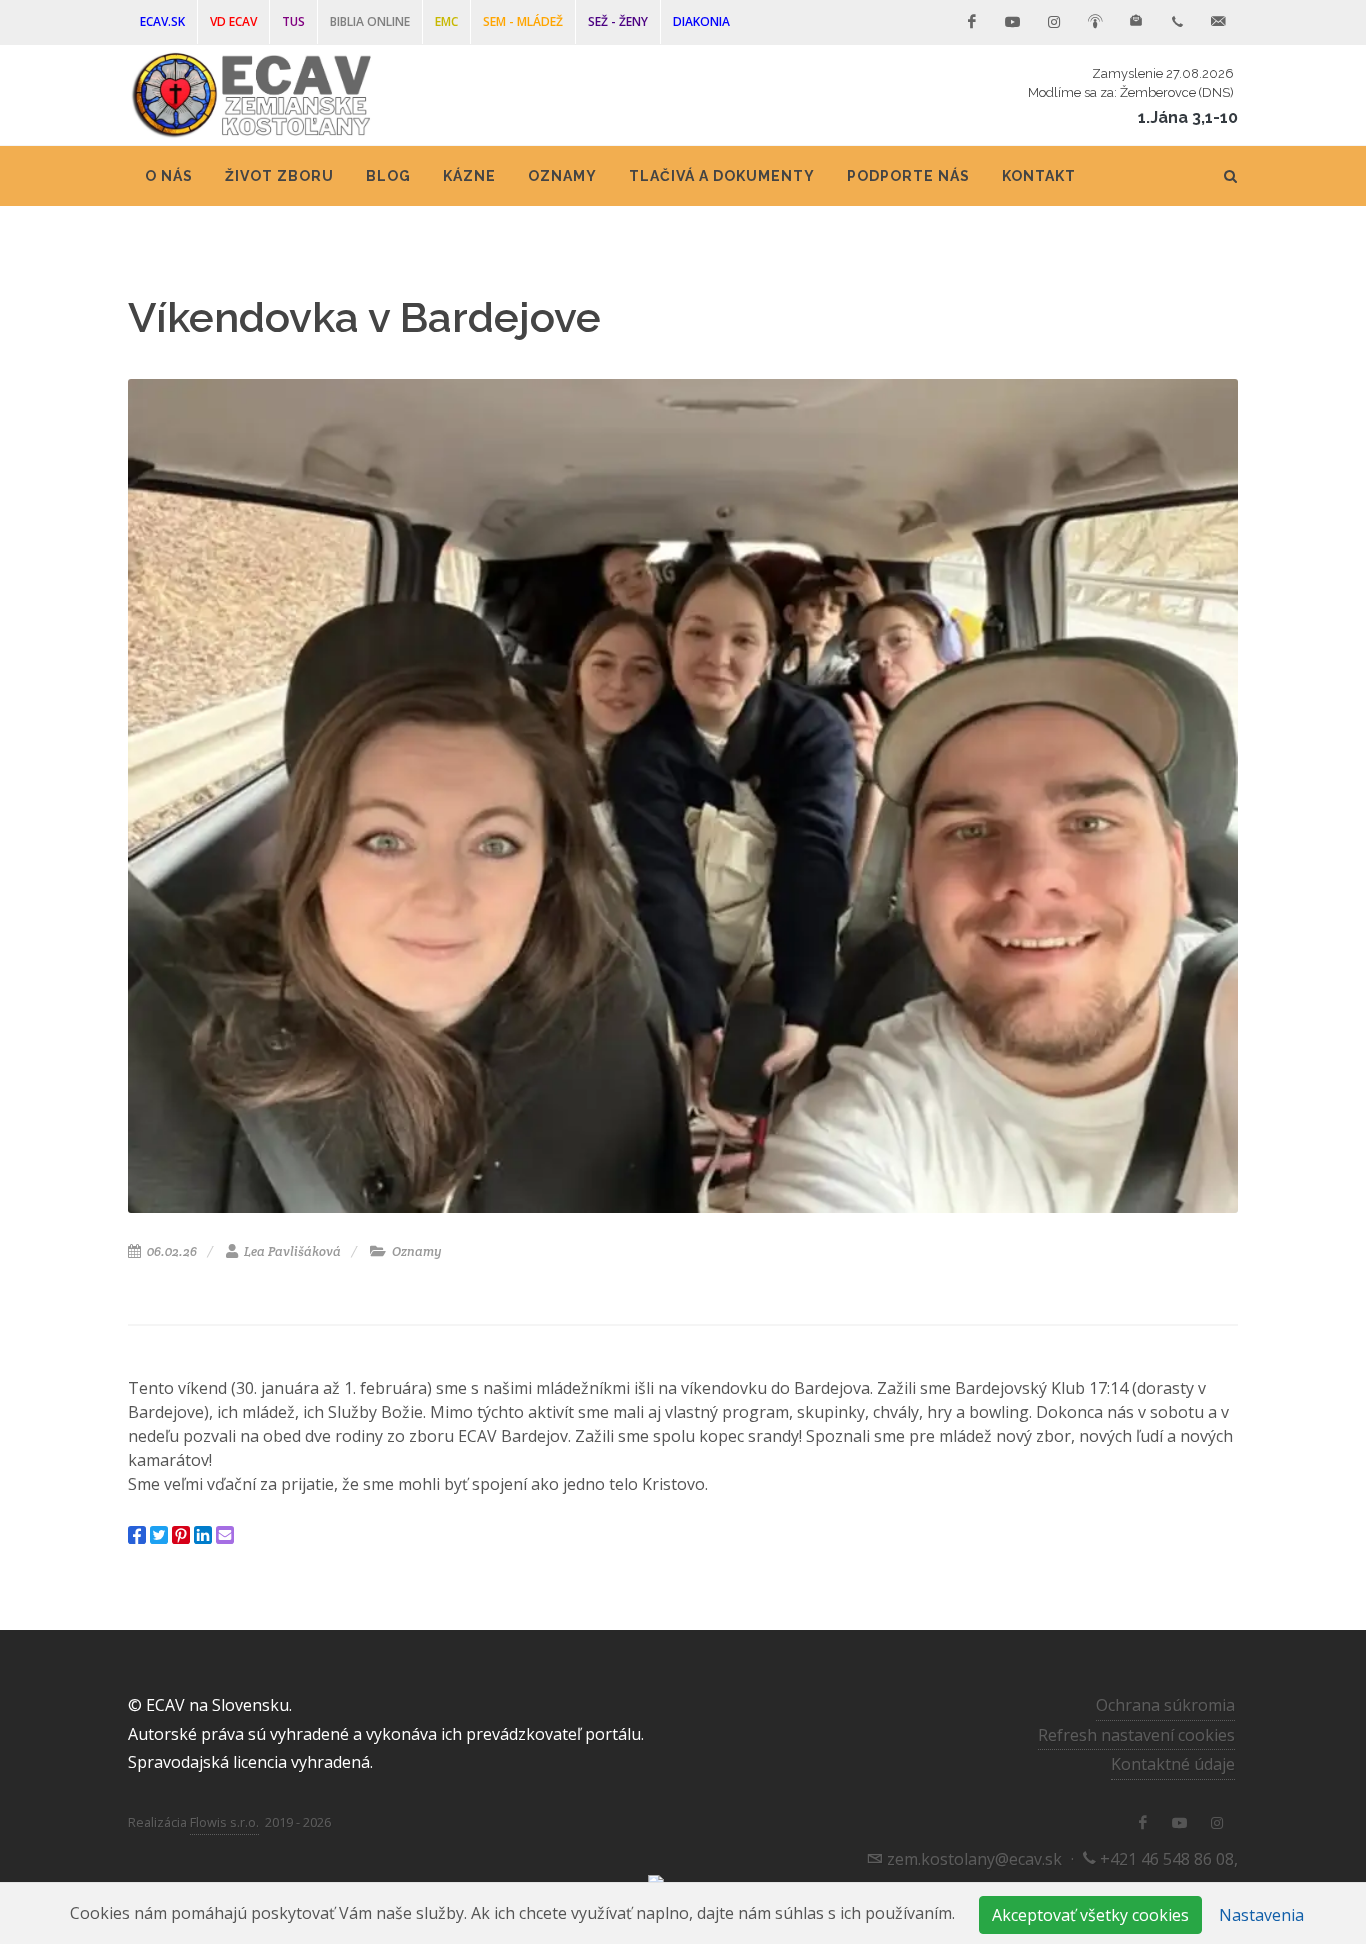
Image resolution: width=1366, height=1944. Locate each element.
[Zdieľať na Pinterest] (181, 1535)
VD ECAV (233, 21)
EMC (446, 21)
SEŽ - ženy (618, 21)
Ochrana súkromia (1165, 1705)
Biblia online (370, 21)
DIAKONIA (701, 21)
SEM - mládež (523, 21)
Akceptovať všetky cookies (1090, 1915)
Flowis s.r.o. (224, 1822)
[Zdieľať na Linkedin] (203, 1535)
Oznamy (415, 1251)
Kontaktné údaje (1173, 1764)
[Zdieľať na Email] (225, 1535)
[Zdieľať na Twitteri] (159, 1535)
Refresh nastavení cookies (1136, 1735)
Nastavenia (1261, 1915)
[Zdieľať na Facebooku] (137, 1535)
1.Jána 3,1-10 (1188, 117)
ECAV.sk (162, 21)
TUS (293, 21)
